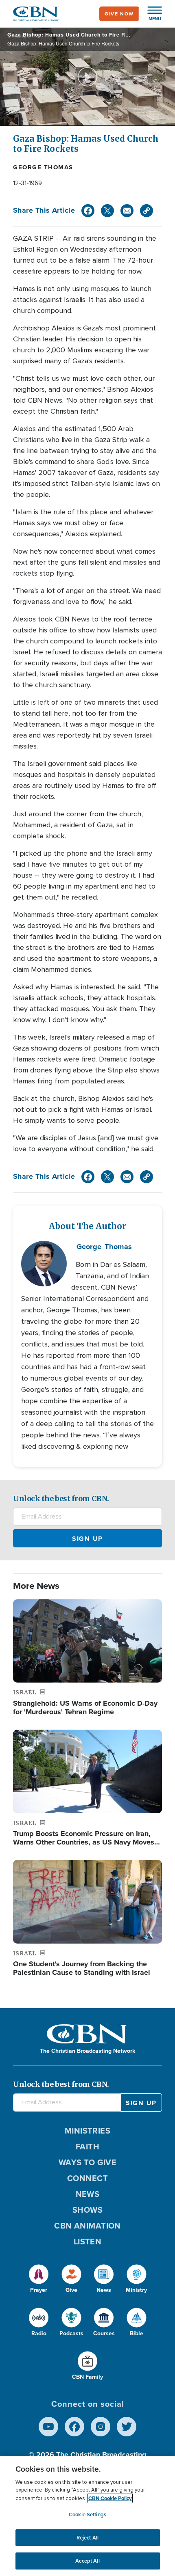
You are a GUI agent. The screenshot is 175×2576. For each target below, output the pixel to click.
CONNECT (87, 2178)
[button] (151, 14)
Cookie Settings (87, 2515)
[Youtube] (48, 2427)
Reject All (87, 2538)
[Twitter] (107, 211)
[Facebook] (88, 211)
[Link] (147, 211)
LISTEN (88, 2242)
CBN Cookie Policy (110, 2498)
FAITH (87, 2147)
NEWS (88, 2194)
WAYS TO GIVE (87, 2162)
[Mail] (127, 211)
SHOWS (87, 2210)
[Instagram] (101, 2427)
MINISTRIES (88, 2131)
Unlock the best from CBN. (61, 1498)
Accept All (87, 2561)
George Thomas (43, 167)
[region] (87, 2516)
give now (119, 14)
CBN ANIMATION (87, 2226)
